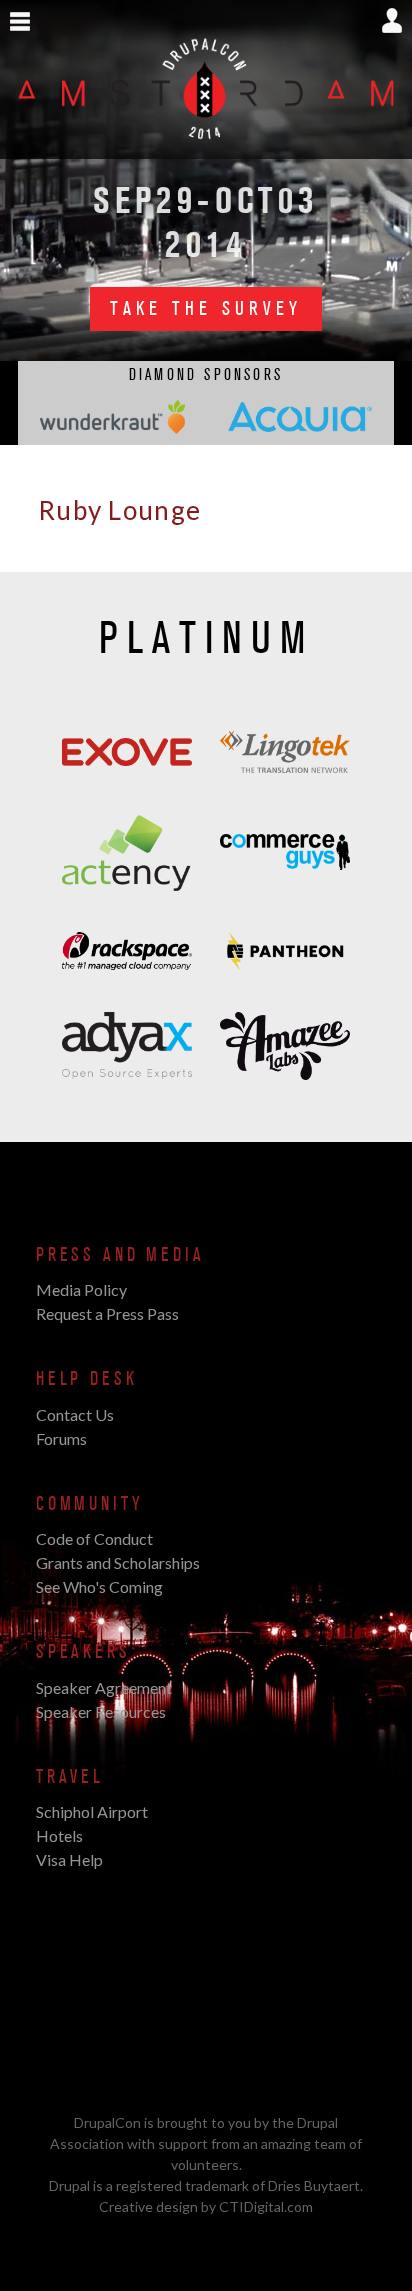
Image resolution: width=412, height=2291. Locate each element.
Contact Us (75, 1414)
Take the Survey (206, 309)
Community (89, 1504)
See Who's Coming (99, 1586)
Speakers (83, 1652)
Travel (70, 1777)
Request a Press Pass (107, 1313)
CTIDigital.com (266, 2206)
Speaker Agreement (104, 1687)
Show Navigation (20, 22)
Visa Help (69, 1859)
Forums (61, 1438)
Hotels (59, 1835)
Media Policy (81, 1289)
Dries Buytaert (314, 2185)
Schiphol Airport (92, 1811)
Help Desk (86, 1379)
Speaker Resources (101, 1711)
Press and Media (120, 1255)
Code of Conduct (94, 1538)
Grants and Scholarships (118, 1562)
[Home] (206, 148)
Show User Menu (392, 20)
